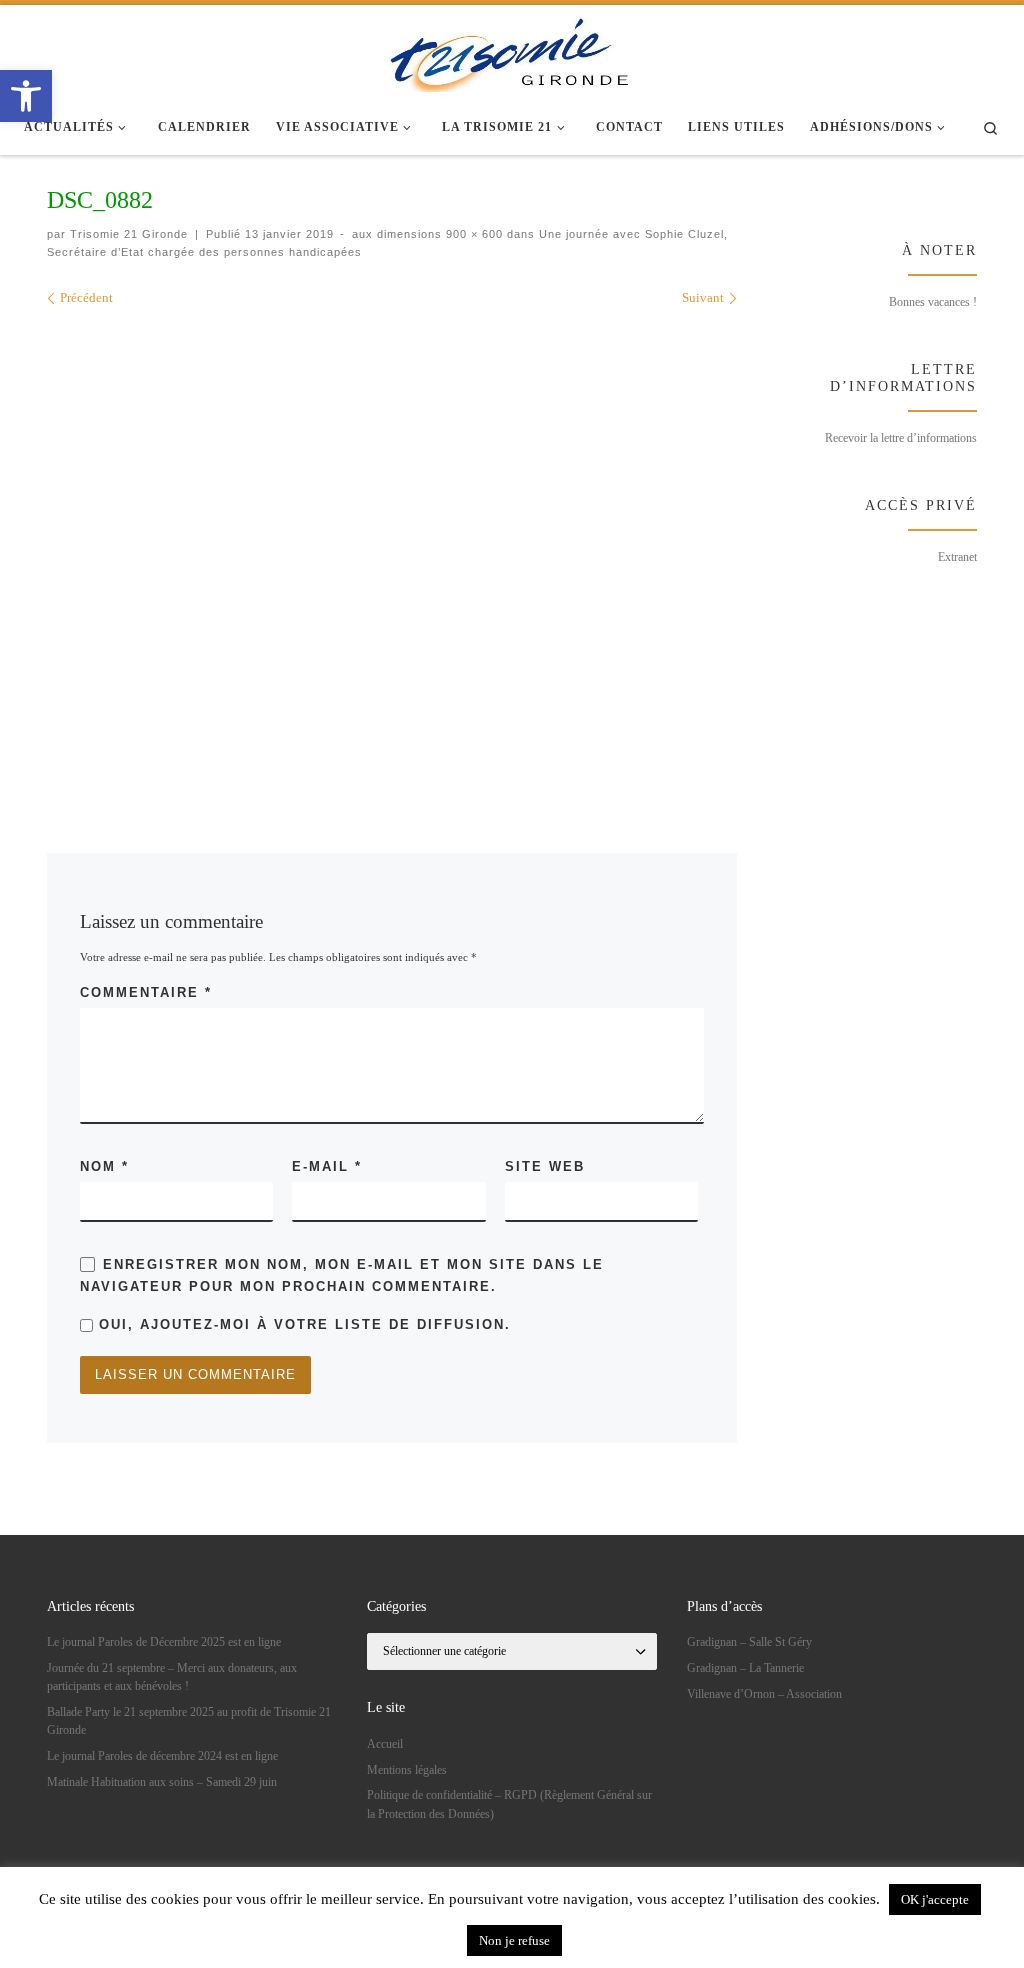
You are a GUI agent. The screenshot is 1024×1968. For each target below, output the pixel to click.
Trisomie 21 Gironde (129, 234)
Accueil (385, 1744)
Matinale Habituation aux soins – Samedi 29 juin (162, 1782)
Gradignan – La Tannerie (745, 1668)
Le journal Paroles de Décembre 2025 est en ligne (164, 1642)
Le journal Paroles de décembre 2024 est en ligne (162, 1756)
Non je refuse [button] (514, 1940)
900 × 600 (472, 234)
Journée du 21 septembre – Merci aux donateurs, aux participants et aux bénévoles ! (172, 1677)
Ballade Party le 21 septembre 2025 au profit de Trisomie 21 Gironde (189, 1721)
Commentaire (146, 992)
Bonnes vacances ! (933, 302)
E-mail (327, 1166)
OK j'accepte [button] (935, 1899)
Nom (104, 1166)
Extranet (957, 557)
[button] (26, 96)
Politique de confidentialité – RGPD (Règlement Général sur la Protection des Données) (509, 1804)
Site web (545, 1166)
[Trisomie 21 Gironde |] (512, 50)
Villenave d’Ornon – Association (764, 1694)
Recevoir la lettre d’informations (901, 438)
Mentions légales (407, 1770)
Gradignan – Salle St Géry (749, 1642)
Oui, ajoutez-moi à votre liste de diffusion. (302, 1324)
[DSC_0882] (392, 551)
